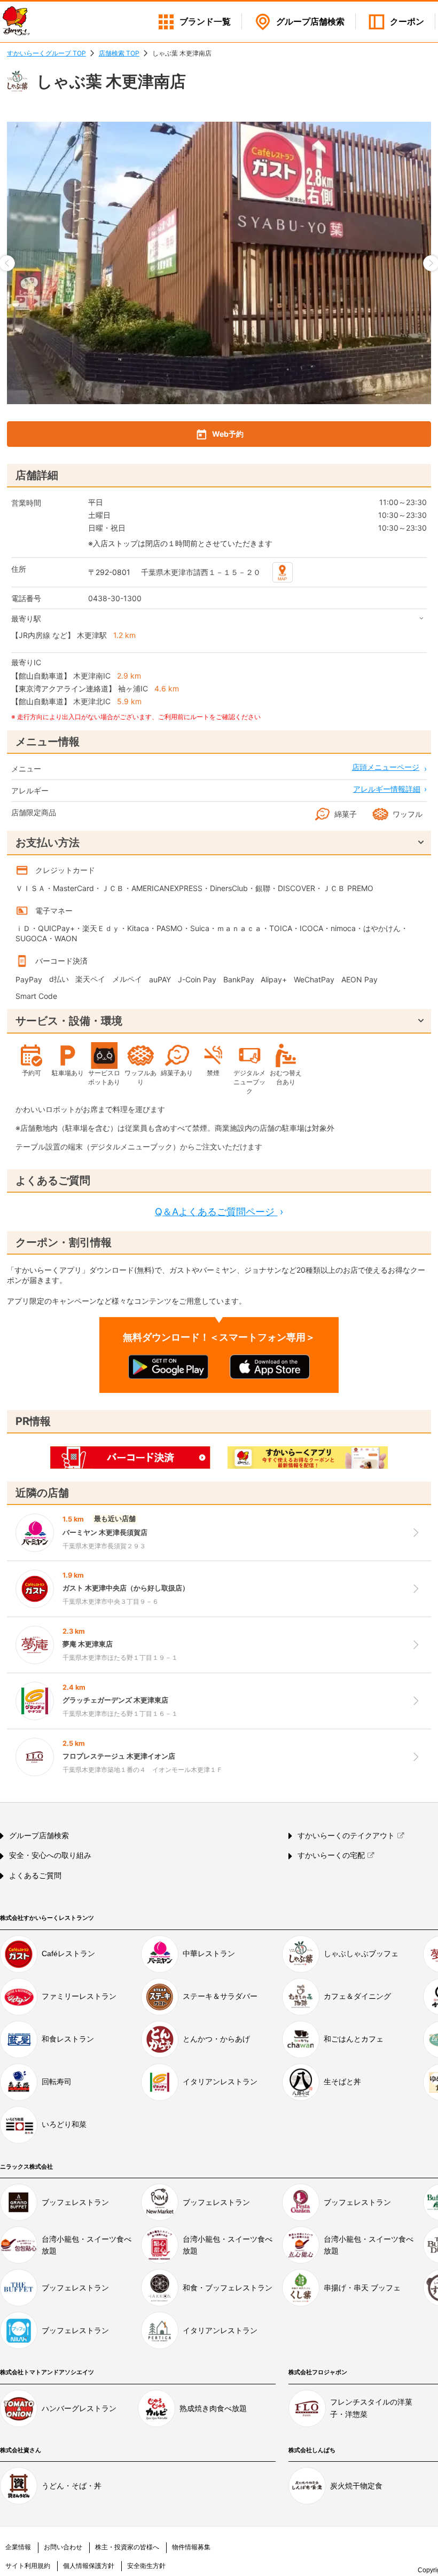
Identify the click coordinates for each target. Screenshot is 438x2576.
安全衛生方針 (146, 2566)
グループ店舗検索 (39, 1836)
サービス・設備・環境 (69, 1021)
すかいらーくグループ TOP (46, 53)
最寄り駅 (26, 619)
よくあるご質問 (35, 1876)
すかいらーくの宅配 (331, 1855)
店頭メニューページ (386, 767)
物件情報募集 (191, 2547)
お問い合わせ (63, 2547)
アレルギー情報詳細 (387, 789)
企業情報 (18, 2547)
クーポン (407, 22)
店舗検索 (310, 22)
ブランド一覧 (205, 22)
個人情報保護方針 (89, 2566)
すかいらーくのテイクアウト (346, 1836)
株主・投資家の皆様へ (127, 2547)
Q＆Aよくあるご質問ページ (219, 1212)
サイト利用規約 (28, 2566)
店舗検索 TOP (119, 53)
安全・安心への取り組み (50, 1855)
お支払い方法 (48, 842)
